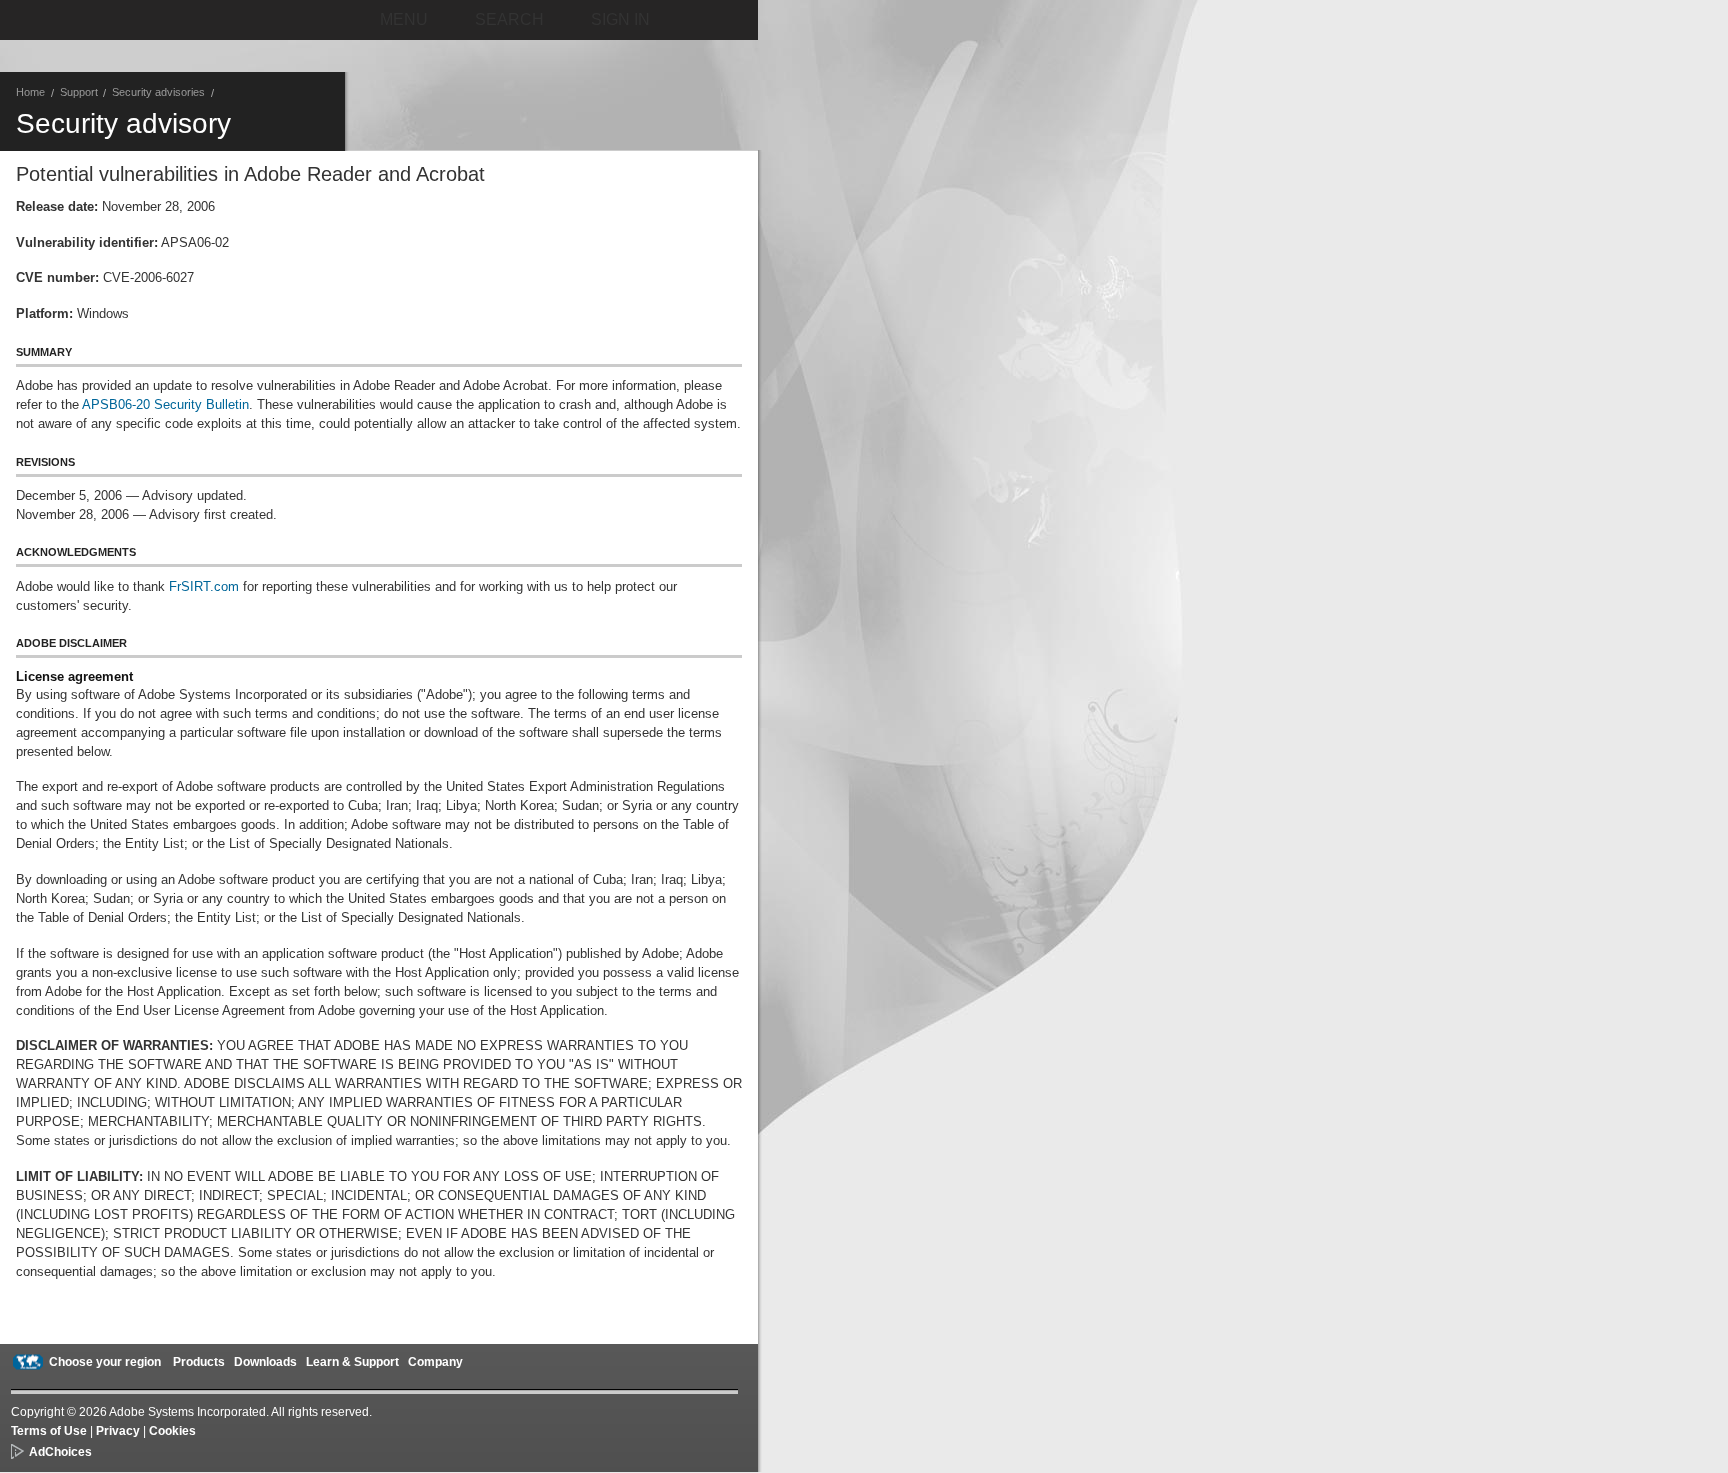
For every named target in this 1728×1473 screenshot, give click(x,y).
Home (30, 92)
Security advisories (158, 92)
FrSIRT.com (204, 586)
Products (199, 1362)
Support (79, 92)
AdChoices (60, 1452)
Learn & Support (352, 1362)
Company (435, 1362)
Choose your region (105, 1362)
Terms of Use (49, 1431)
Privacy (118, 1431)
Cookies (172, 1431)
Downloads (265, 1362)
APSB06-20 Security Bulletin (165, 404)
